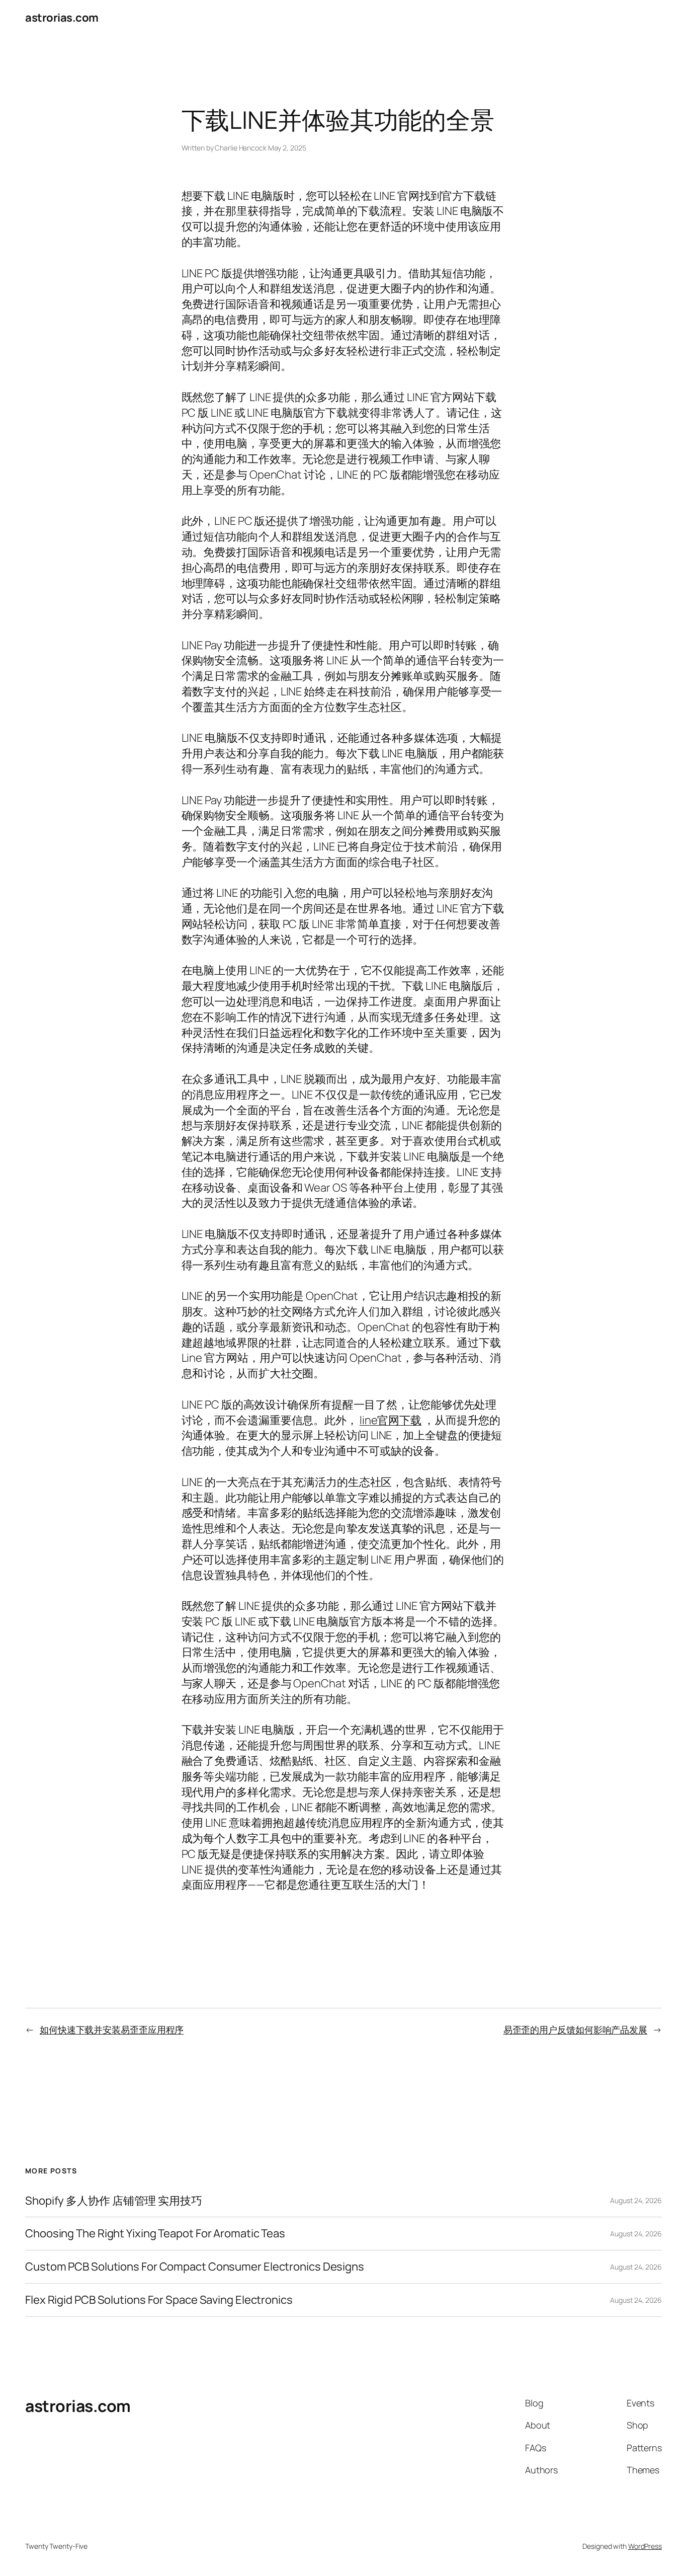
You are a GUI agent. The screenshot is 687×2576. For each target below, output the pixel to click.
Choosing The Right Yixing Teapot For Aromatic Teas (155, 2234)
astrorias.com (62, 18)
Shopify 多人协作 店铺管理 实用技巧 (114, 2201)
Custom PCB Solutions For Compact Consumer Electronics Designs (195, 2267)
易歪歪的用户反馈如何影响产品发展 (575, 2029)
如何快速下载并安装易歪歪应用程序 (112, 2029)
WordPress (645, 2546)
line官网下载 (391, 1420)
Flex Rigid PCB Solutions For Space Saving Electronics (159, 2300)
